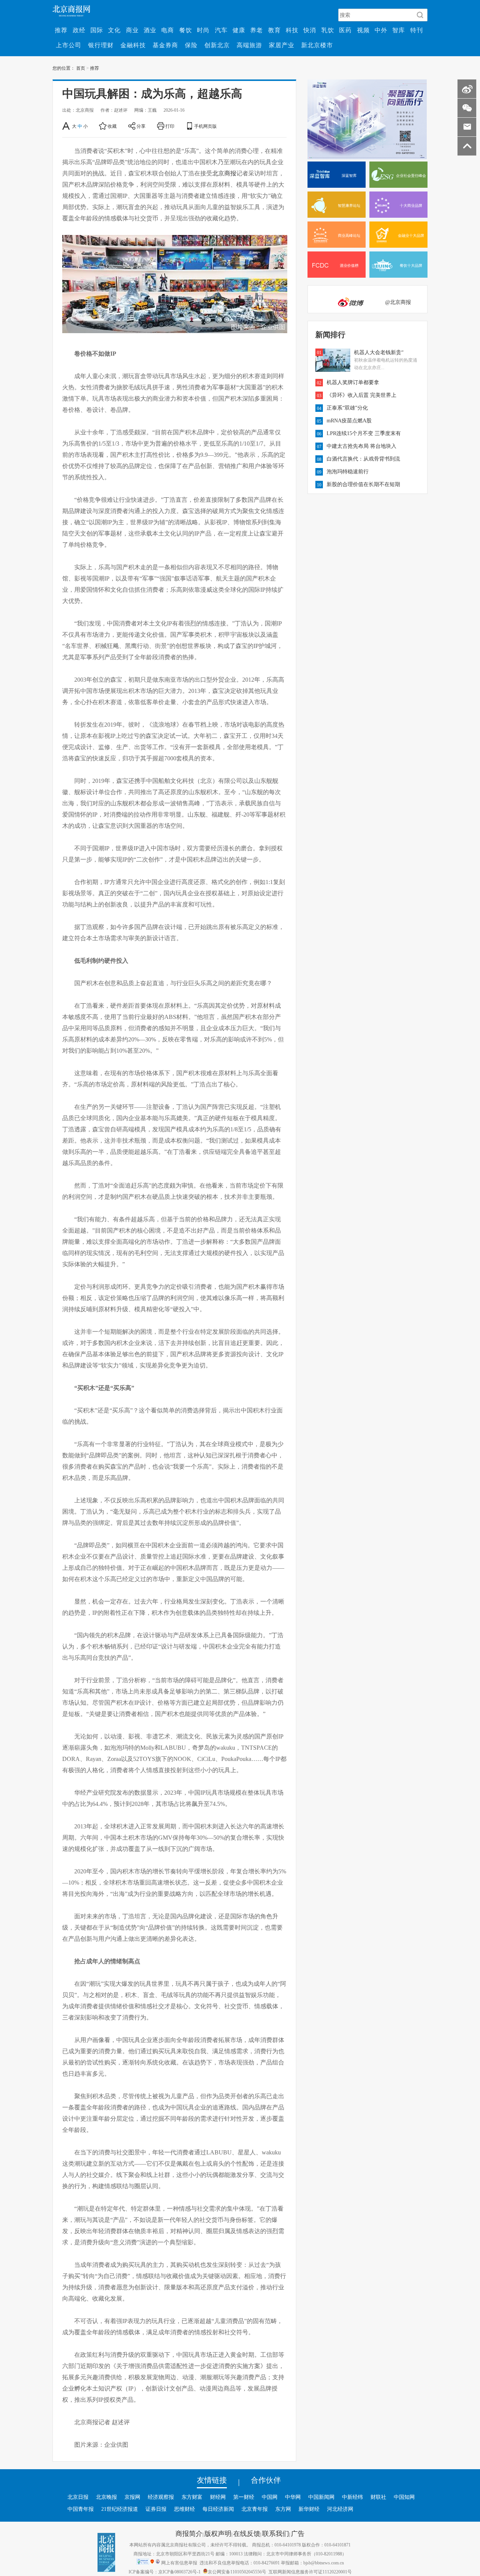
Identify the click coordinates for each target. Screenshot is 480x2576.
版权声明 (218, 2533)
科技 (292, 30)
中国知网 (404, 2497)
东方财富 (192, 2497)
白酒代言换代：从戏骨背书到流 (363, 459)
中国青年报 (81, 2509)
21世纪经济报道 (120, 2509)
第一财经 (244, 2497)
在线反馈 (247, 2533)
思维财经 (184, 2509)
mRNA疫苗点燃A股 (349, 420)
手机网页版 (205, 126)
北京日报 (78, 2497)
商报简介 (189, 2533)
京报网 (132, 2497)
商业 (132, 30)
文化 (114, 30)
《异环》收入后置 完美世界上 (361, 395)
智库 (399, 30)
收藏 (112, 126)
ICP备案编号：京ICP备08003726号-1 (165, 2572)
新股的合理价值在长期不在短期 (363, 484)
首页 (81, 68)
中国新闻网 (321, 2497)
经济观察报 (161, 2497)
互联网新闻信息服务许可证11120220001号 (310, 2572)
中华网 (293, 2497)
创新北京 (217, 45)
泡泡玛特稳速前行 (348, 471)
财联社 (378, 2497)
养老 (256, 30)
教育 (274, 30)
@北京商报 (398, 302)
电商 (168, 30)
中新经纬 (352, 2497)
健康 (239, 30)
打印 (170, 126)
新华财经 (309, 2509)
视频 (363, 30)
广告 (298, 2533)
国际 (97, 30)
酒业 (150, 30)
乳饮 (328, 30)
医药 (345, 30)
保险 (191, 45)
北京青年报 (255, 2509)
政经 (79, 30)
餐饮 (186, 30)
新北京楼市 (317, 45)
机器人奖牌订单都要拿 (353, 382)
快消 (310, 30)
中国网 (270, 2497)
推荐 (61, 30)
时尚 (203, 30)
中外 (381, 30)
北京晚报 (106, 2497)
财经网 (218, 2497)
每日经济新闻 (218, 2509)
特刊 (417, 30)
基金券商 (165, 45)
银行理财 (101, 45)
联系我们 (276, 2533)
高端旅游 (249, 45)
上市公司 (69, 45)
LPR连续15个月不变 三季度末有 (364, 433)
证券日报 (156, 2509)
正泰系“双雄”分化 (347, 408)
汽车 (221, 30)
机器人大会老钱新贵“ (379, 352)
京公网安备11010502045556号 (237, 2572)
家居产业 (282, 45)
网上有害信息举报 (179, 2563)
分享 (141, 126)
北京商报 (224, 173)
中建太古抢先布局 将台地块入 (361, 446)
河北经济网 (340, 2509)
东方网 (283, 2509)
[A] (67, 126)
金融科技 (133, 45)
